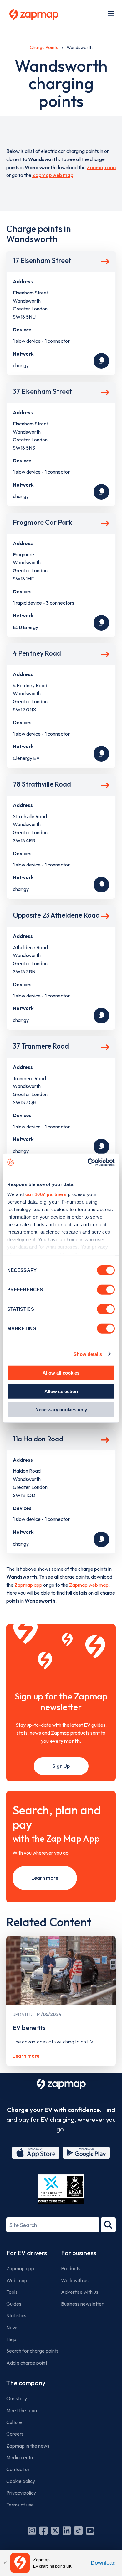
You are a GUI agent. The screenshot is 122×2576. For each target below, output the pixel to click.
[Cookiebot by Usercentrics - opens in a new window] (88, 1162)
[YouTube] (90, 2531)
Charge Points (44, 47)
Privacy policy (21, 2493)
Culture (14, 2422)
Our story (17, 2398)
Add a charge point (27, 2363)
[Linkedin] (67, 2531)
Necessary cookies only (61, 1410)
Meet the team (22, 2410)
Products (71, 2268)
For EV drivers (27, 2253)
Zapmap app (101, 167)
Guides (14, 2304)
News (12, 2327)
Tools (12, 2292)
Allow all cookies (61, 1373)
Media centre (20, 2457)
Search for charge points (33, 2351)
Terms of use (20, 2505)
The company (26, 2383)
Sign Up (61, 1766)
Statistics (16, 2315)
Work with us (75, 2280)
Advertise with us (80, 2292)
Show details (88, 1354)
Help (11, 2339)
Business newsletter (82, 2304)
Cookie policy (21, 2481)
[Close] (5, 2563)
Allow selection (61, 1391)
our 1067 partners (46, 1194)
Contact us (18, 2469)
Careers (15, 2434)
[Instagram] (32, 2531)
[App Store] (36, 2153)
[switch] (106, 1290)
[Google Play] (86, 2153)
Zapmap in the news (28, 2446)
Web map (17, 2280)
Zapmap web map (53, 175)
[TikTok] (78, 2531)
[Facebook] (43, 2531)
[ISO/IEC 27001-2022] (61, 2189)
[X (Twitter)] (55, 2531)
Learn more (45, 1878)
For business (79, 2253)
